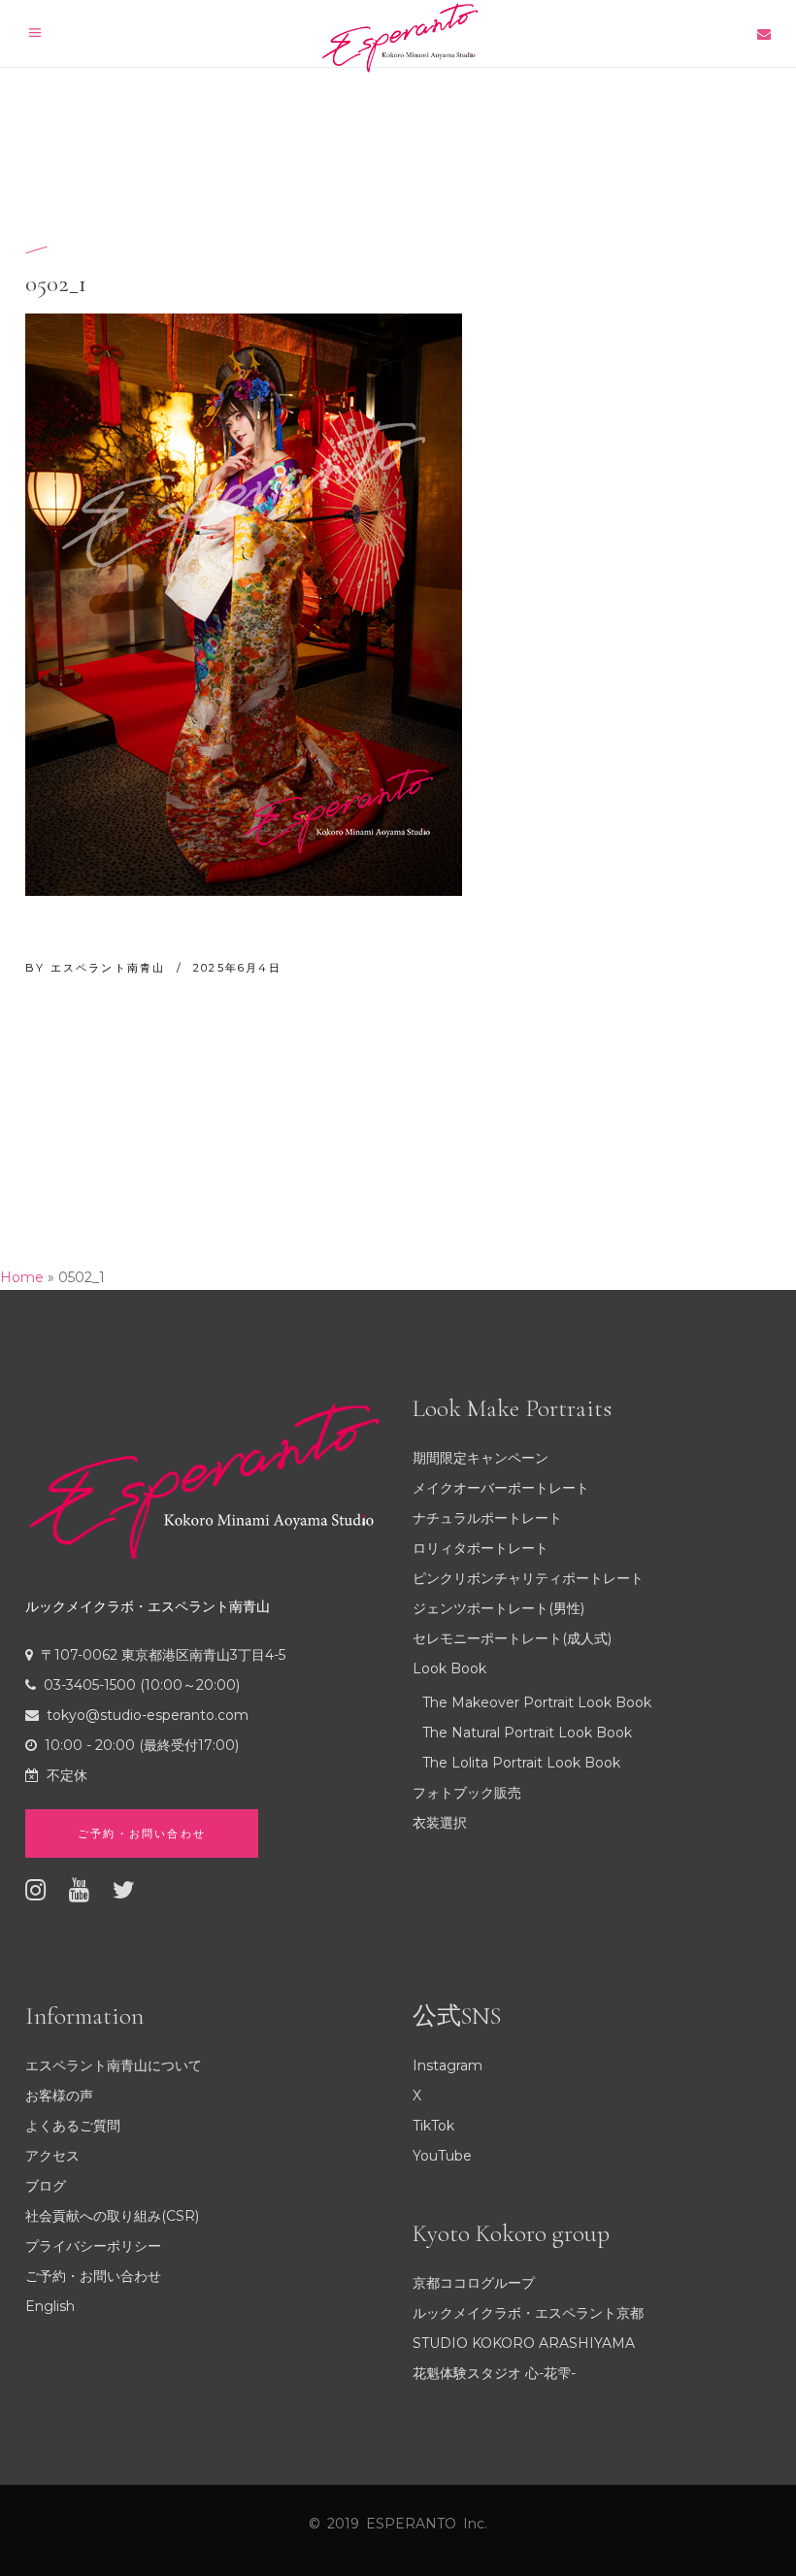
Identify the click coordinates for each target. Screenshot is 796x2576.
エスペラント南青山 (111, 968)
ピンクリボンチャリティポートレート (528, 1578)
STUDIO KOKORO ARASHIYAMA (524, 2343)
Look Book (449, 1668)
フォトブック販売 (467, 1793)
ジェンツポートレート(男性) (498, 1608)
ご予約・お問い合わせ (93, 2276)
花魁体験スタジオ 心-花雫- (494, 2373)
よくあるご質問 (73, 2126)
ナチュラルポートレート (487, 1518)
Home (22, 1277)
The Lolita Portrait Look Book (521, 1763)
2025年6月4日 (237, 968)
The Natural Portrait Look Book (527, 1733)
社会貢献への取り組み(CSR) (112, 2216)
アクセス (52, 2156)
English (50, 2306)
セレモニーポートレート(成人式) (512, 1638)
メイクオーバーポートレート (501, 1488)
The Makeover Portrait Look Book (537, 1702)
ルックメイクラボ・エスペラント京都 (528, 2313)
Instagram (448, 2065)
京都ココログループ (474, 2283)
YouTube (442, 2156)
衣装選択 (440, 1823)
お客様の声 (59, 2096)
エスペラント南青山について (114, 2065)
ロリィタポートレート (481, 1548)
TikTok (433, 2126)
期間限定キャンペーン (481, 1458)
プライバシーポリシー (93, 2246)
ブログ (46, 2186)
